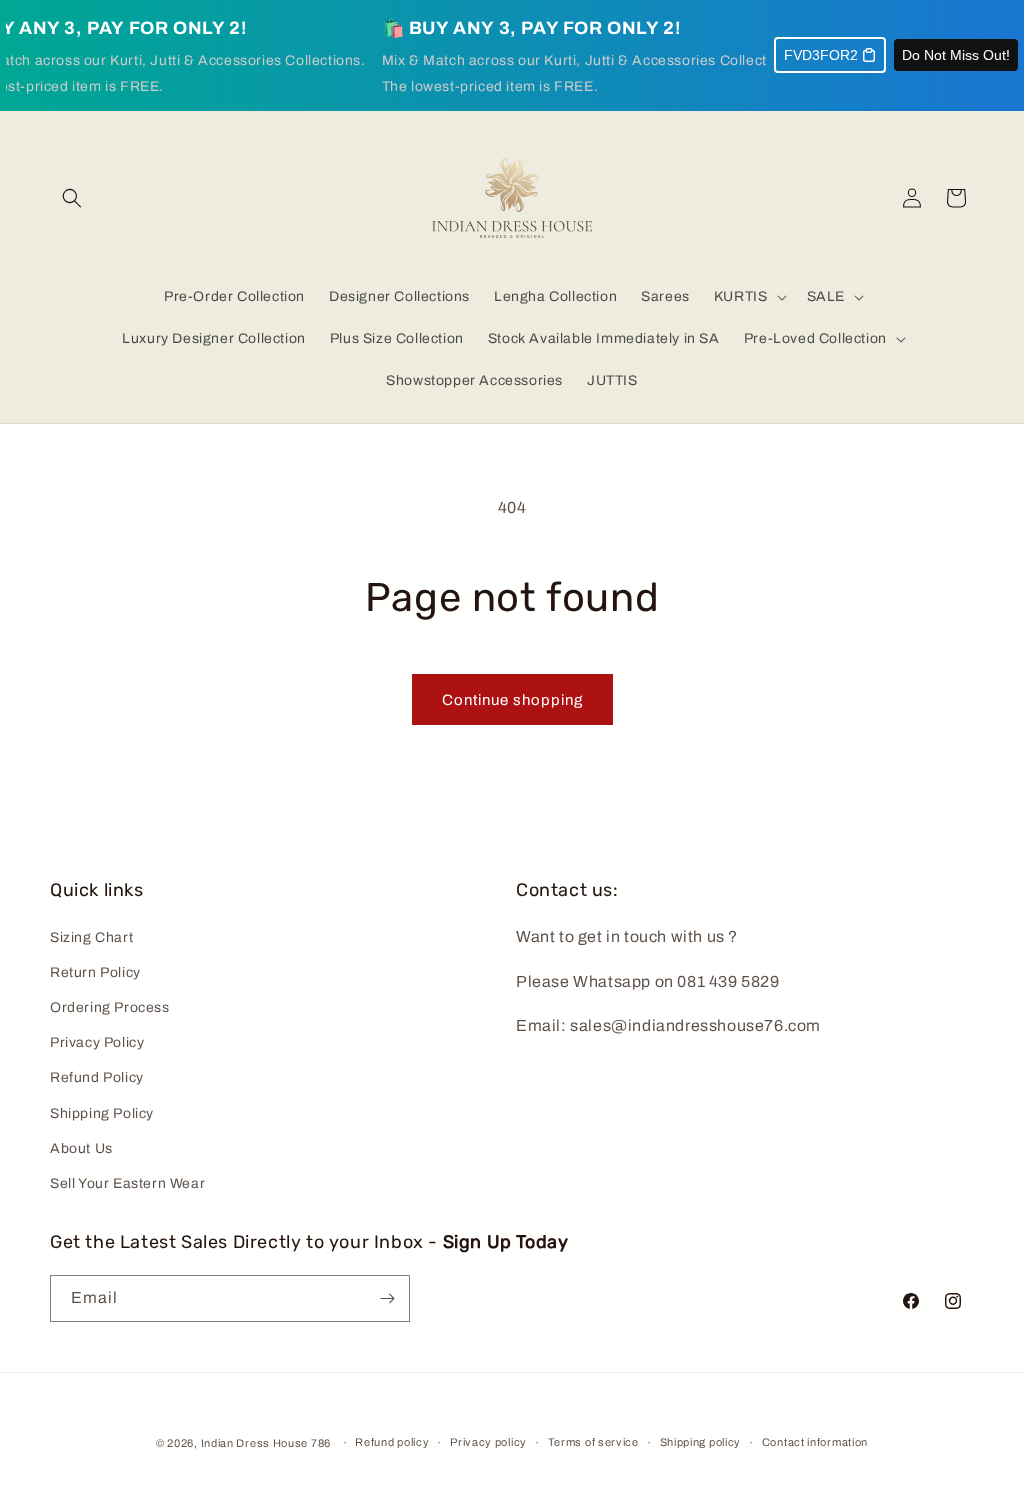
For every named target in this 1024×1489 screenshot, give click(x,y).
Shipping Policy (102, 1113)
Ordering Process (110, 1007)
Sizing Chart (91, 937)
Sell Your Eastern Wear (127, 1183)
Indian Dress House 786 (266, 1443)
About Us (81, 1148)
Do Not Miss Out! (956, 55)
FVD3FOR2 (821, 55)
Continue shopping (512, 700)
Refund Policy (97, 1077)
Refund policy (392, 1442)
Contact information (815, 1442)
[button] (72, 198)
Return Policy (95, 972)
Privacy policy (488, 1442)
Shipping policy (701, 1442)
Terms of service (593, 1442)
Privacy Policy (97, 1042)
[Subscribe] (387, 1298)
